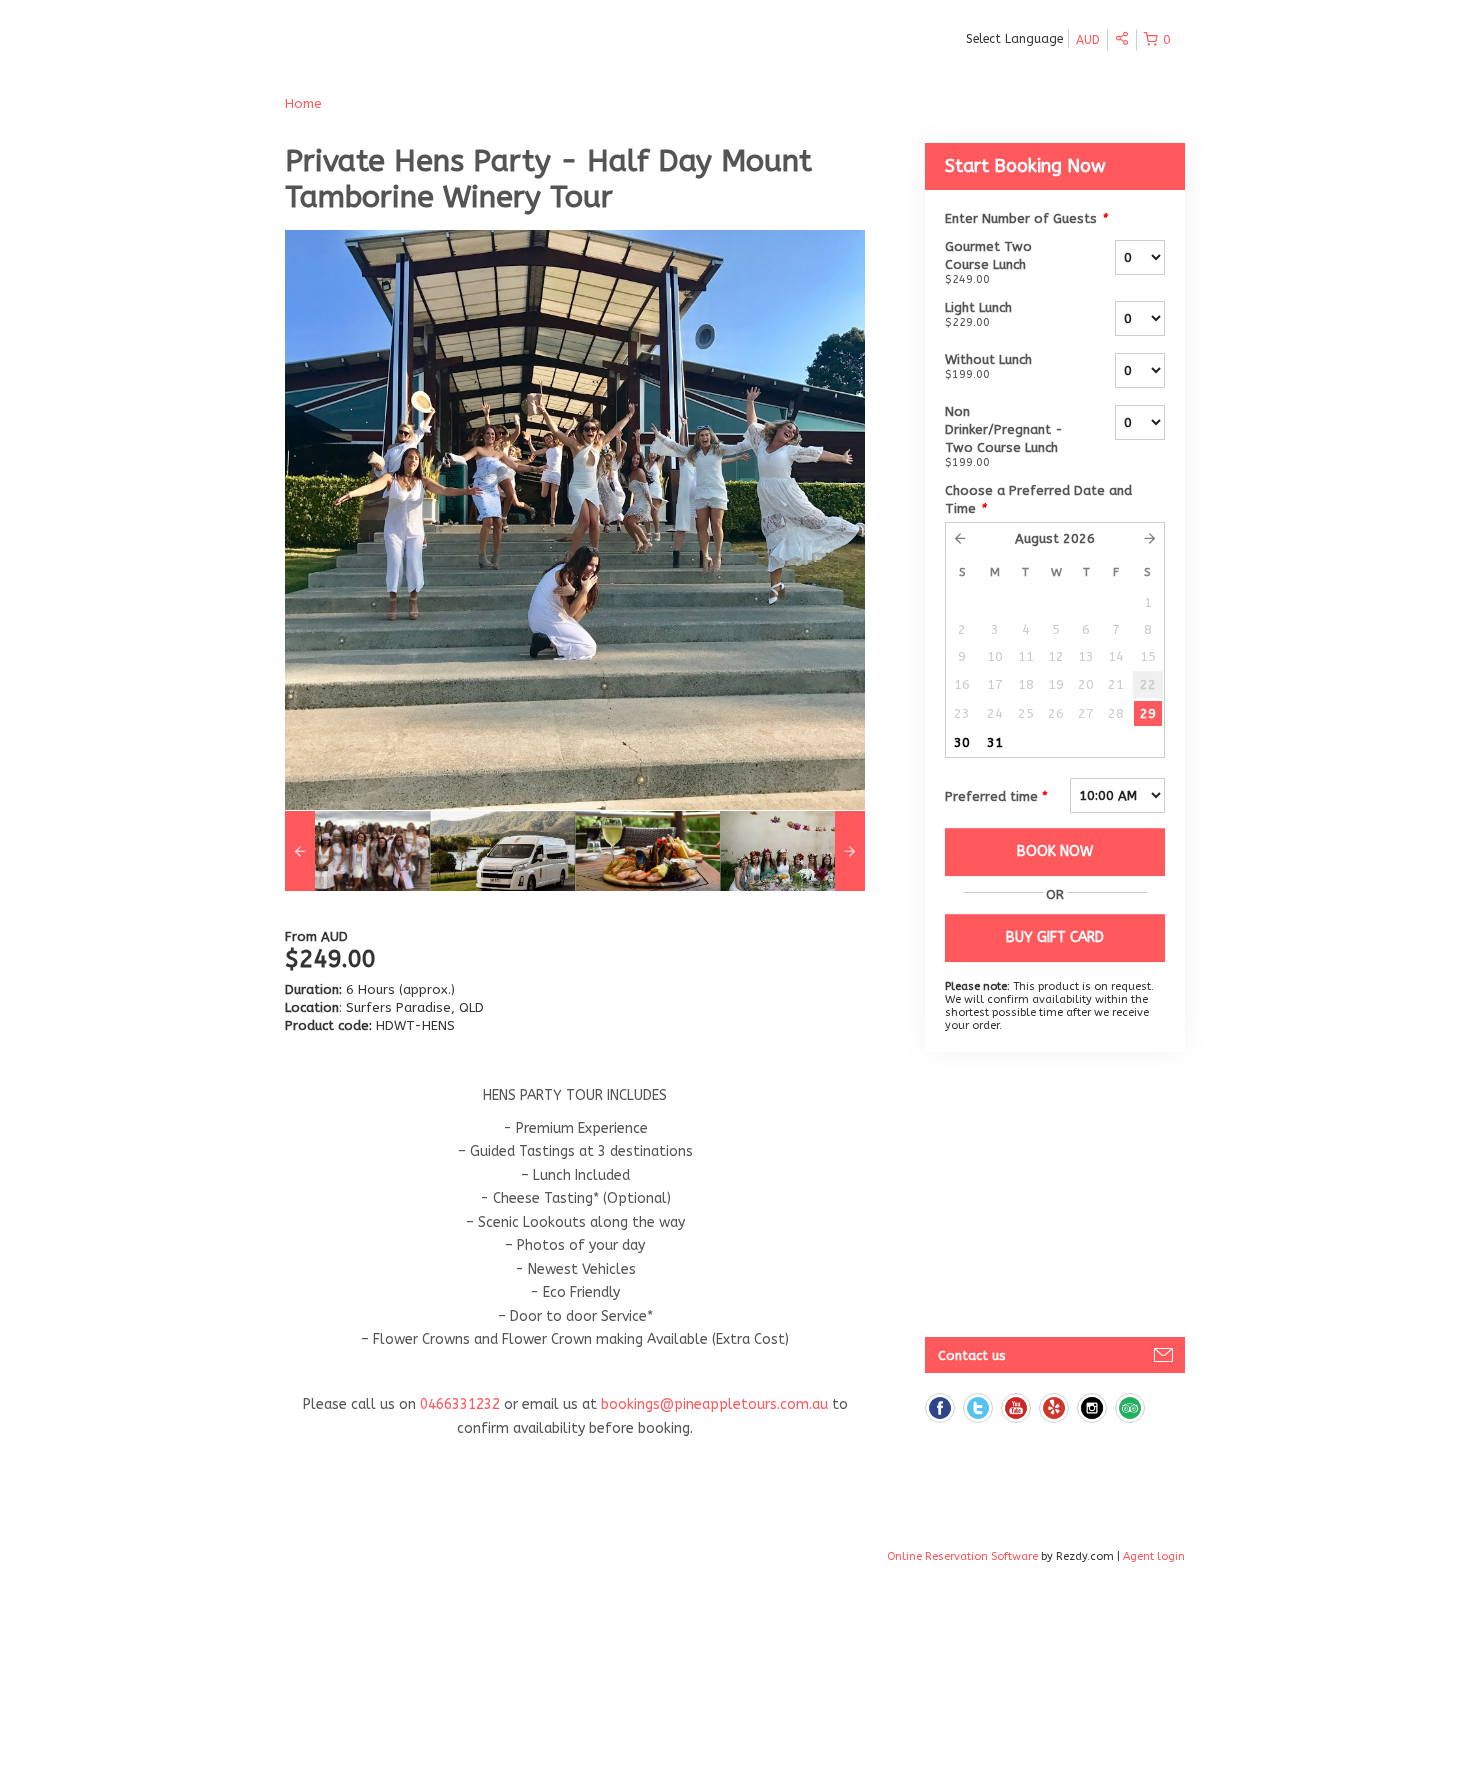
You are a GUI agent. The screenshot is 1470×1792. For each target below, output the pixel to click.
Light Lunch (978, 314)
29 (1148, 713)
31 (995, 742)
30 (962, 742)
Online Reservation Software (962, 1556)
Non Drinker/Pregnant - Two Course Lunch (1004, 436)
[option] (357, 851)
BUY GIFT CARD (1055, 937)
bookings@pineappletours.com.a (710, 1404)
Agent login (1154, 1556)
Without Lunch (988, 366)
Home (303, 103)
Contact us (972, 1355)
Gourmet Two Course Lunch (988, 262)
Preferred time (996, 796)
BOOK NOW (1055, 851)
